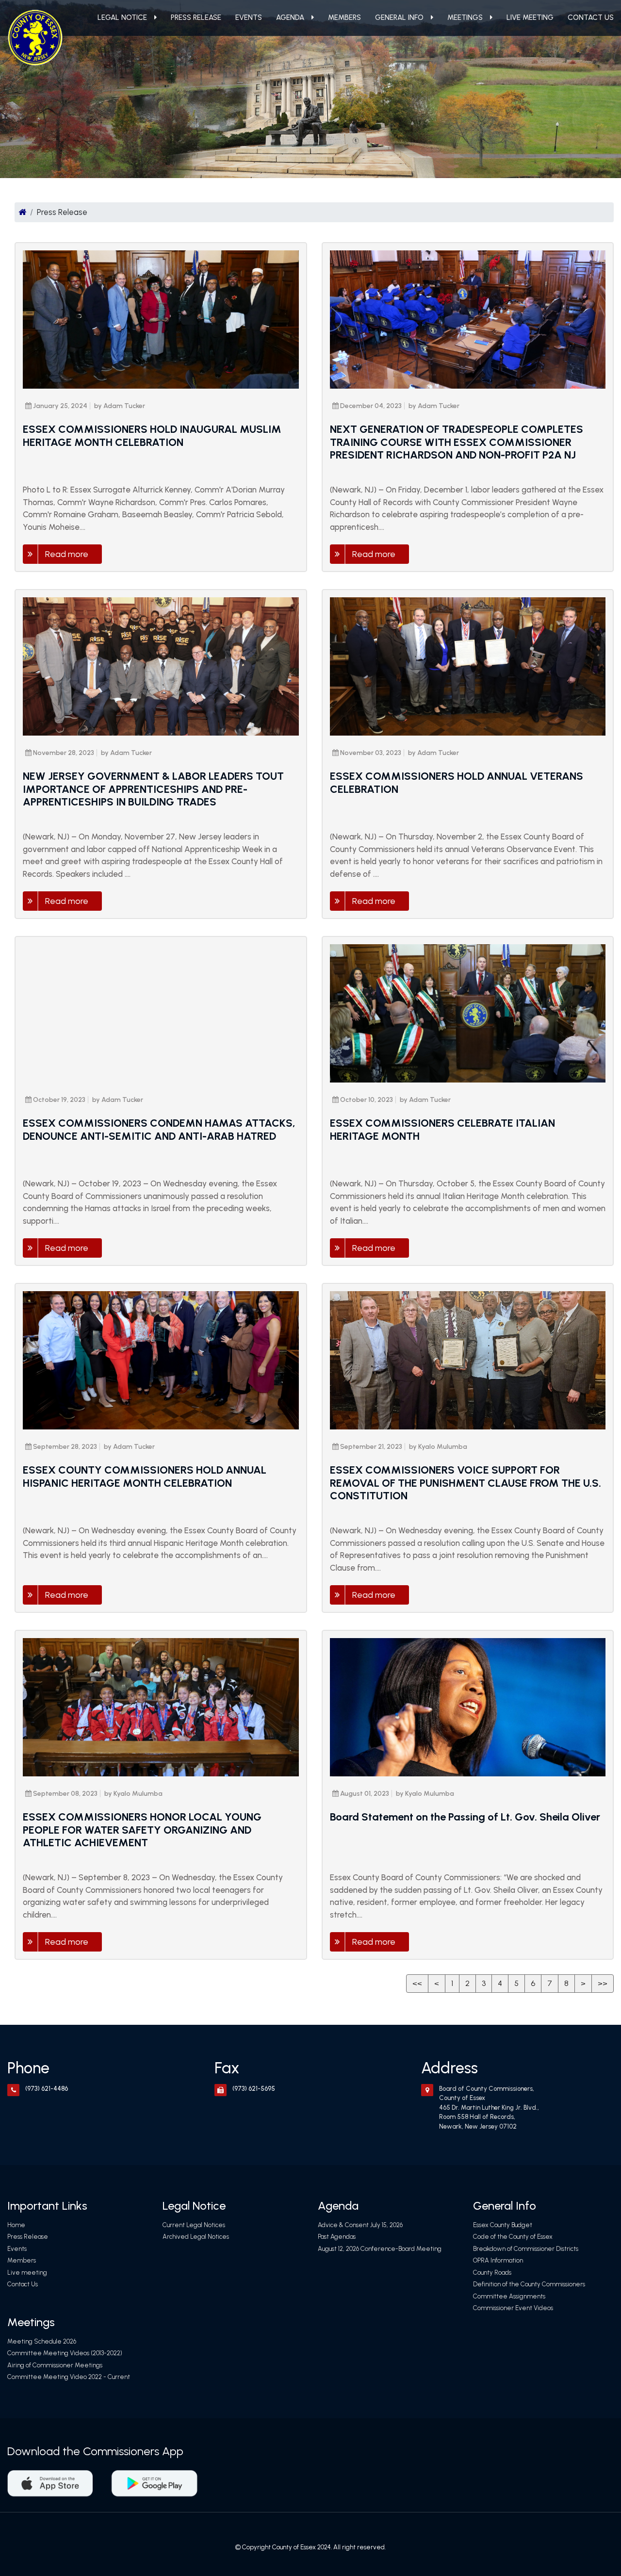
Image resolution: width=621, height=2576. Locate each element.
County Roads (492, 2272)
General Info (399, 17)
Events (249, 17)
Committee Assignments (509, 2296)
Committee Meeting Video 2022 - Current (69, 2377)
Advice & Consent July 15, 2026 (360, 2225)
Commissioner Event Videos (513, 2308)
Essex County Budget (503, 2225)
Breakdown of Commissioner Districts (526, 2249)
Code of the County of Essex (513, 2237)
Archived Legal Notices (196, 2237)
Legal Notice (122, 17)
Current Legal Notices (194, 2225)
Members (344, 17)
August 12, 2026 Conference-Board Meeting (380, 2249)
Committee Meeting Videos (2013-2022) (65, 2353)
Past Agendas (337, 2237)
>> (603, 1983)
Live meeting (530, 17)
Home (16, 2225)
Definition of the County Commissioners (529, 2284)
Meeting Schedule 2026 (42, 2341)
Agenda (290, 17)
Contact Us (591, 17)
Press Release (196, 17)
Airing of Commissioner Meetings (55, 2365)
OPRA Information (498, 2260)
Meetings (465, 17)
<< (417, 1983)
